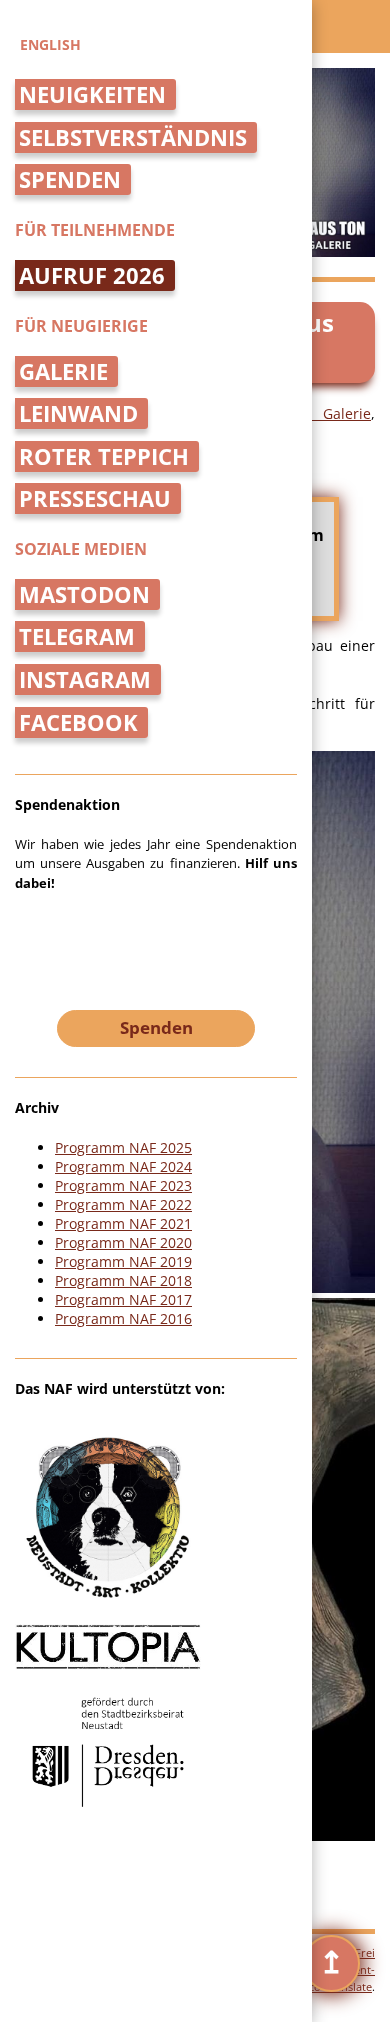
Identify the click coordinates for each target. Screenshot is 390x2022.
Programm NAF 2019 (123, 1261)
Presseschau (95, 498)
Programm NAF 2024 (123, 1166)
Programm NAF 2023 (123, 1185)
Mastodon (84, 594)
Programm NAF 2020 (123, 1242)
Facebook (78, 722)
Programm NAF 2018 (123, 1280)
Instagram (85, 679)
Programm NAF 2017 (123, 1299)
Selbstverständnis (133, 137)
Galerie (63, 371)
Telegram (77, 636)
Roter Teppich (104, 456)
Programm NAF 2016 (123, 1318)
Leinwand (78, 413)
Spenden (70, 179)
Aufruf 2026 (92, 275)
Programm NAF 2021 (123, 1223)
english (50, 44)
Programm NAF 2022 (123, 1204)
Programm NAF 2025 (123, 1147)
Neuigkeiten (92, 94)
